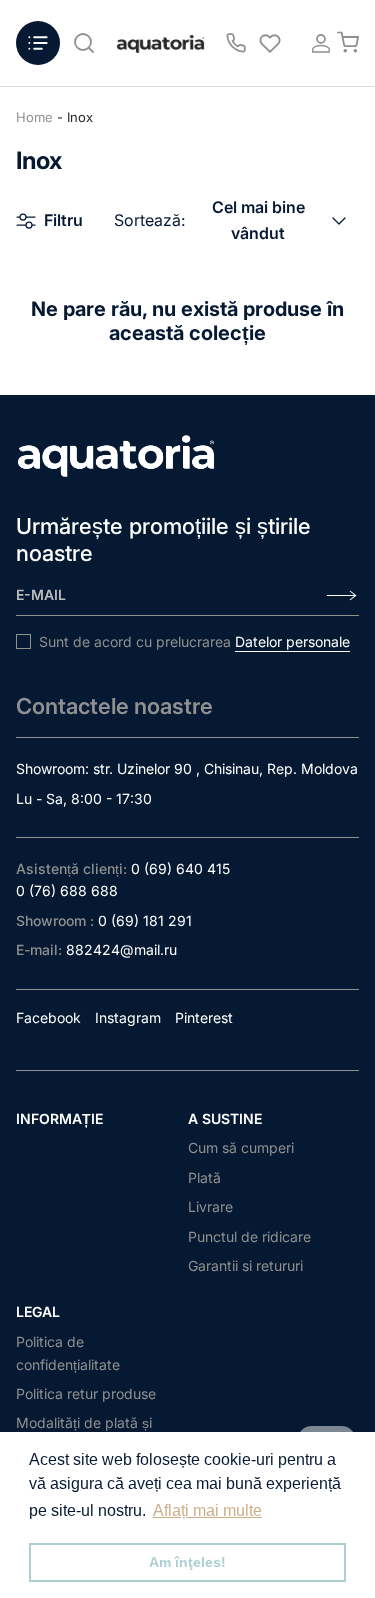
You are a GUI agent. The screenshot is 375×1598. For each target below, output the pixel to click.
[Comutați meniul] (38, 43)
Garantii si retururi (245, 1265)
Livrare (210, 1206)
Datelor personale (292, 641)
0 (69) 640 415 (180, 868)
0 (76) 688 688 (67, 890)
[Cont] (315, 43)
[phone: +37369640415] (236, 43)
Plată (204, 1177)
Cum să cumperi (241, 1147)
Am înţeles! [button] (187, 1562)
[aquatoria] (160, 43)
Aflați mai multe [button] (207, 1510)
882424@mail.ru (121, 949)
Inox (80, 117)
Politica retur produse (86, 1393)
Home (34, 117)
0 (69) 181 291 (145, 920)
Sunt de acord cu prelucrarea (194, 641)
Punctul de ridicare (249, 1236)
